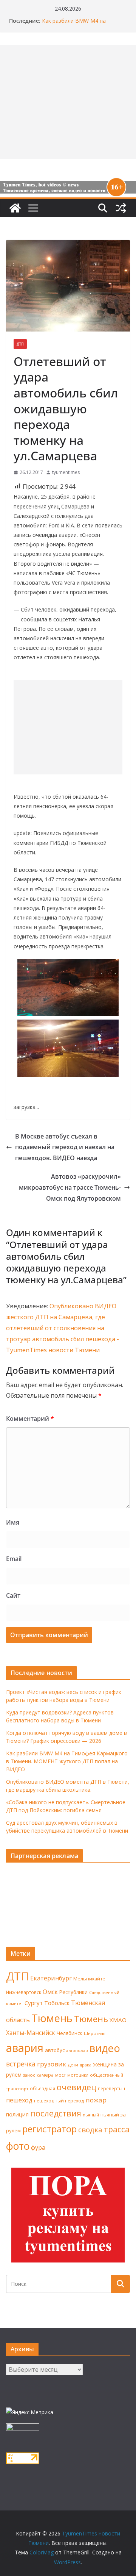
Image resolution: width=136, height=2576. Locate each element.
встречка (21, 2064)
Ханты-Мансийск (31, 2033)
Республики (73, 1992)
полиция (17, 2114)
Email (14, 1559)
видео (105, 2048)
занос (29, 2075)
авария (25, 2048)
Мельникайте (89, 1979)
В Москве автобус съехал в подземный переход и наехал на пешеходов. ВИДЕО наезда (65, 1147)
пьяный (91, 2115)
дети (73, 2065)
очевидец (76, 2087)
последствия (56, 2113)
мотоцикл (78, 2075)
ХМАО (118, 2020)
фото (18, 2146)
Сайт (13, 1595)
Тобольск (57, 2003)
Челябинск (70, 2033)
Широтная (95, 2033)
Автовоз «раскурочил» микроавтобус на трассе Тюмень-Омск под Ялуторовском (70, 1187)
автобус (55, 2050)
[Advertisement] (68, 727)
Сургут (34, 2003)
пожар (96, 2100)
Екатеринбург (51, 1978)
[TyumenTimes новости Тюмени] (15, 208)
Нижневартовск (24, 1992)
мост (60, 2075)
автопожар (77, 2050)
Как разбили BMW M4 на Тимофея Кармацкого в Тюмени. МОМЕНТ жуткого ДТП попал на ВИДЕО (67, 1761)
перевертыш (112, 2089)
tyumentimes (66, 472)
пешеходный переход (59, 2101)
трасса (117, 2129)
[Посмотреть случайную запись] (121, 208)
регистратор (49, 2129)
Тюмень (52, 2018)
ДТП (20, 344)
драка (86, 2065)
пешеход (19, 2100)
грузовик (52, 2064)
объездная (42, 2088)
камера (45, 2075)
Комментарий (30, 1419)
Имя (13, 1522)
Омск (50, 1992)
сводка (90, 2129)
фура (38, 2147)
